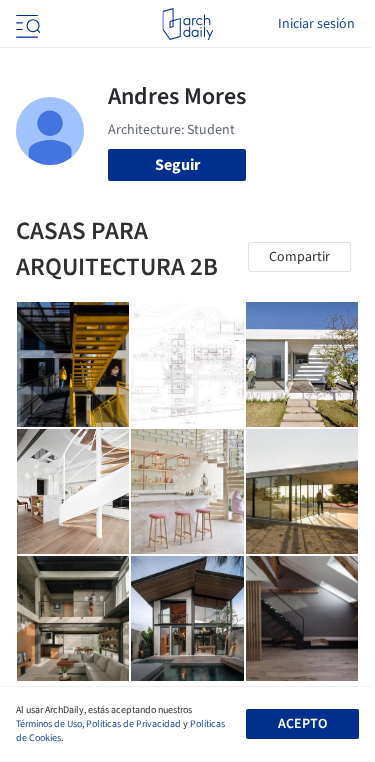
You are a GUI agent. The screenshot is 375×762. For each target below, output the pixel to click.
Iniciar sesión (316, 24)
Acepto (302, 724)
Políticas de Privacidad (133, 724)
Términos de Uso (49, 724)
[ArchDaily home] (187, 24)
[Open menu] (26, 24)
